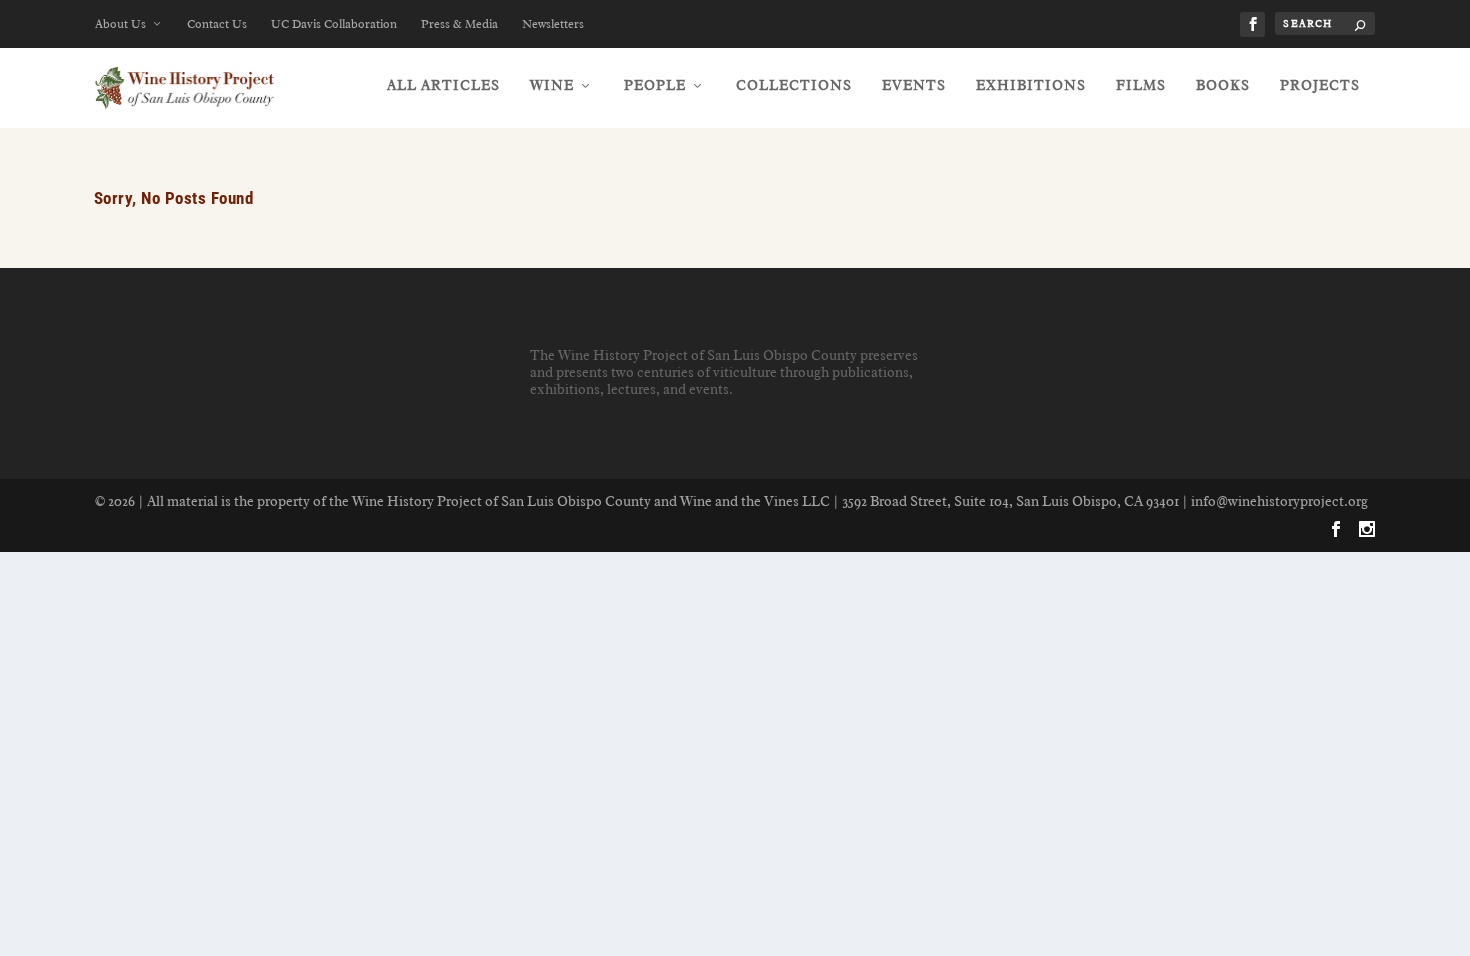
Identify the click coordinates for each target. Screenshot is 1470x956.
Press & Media (459, 24)
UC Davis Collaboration (334, 24)
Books (1223, 85)
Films (1141, 85)
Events (914, 85)
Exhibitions (1031, 85)
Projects (1320, 85)
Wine (552, 85)
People (655, 85)
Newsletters (553, 24)
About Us (120, 24)
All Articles (443, 85)
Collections (794, 85)
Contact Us (217, 24)
